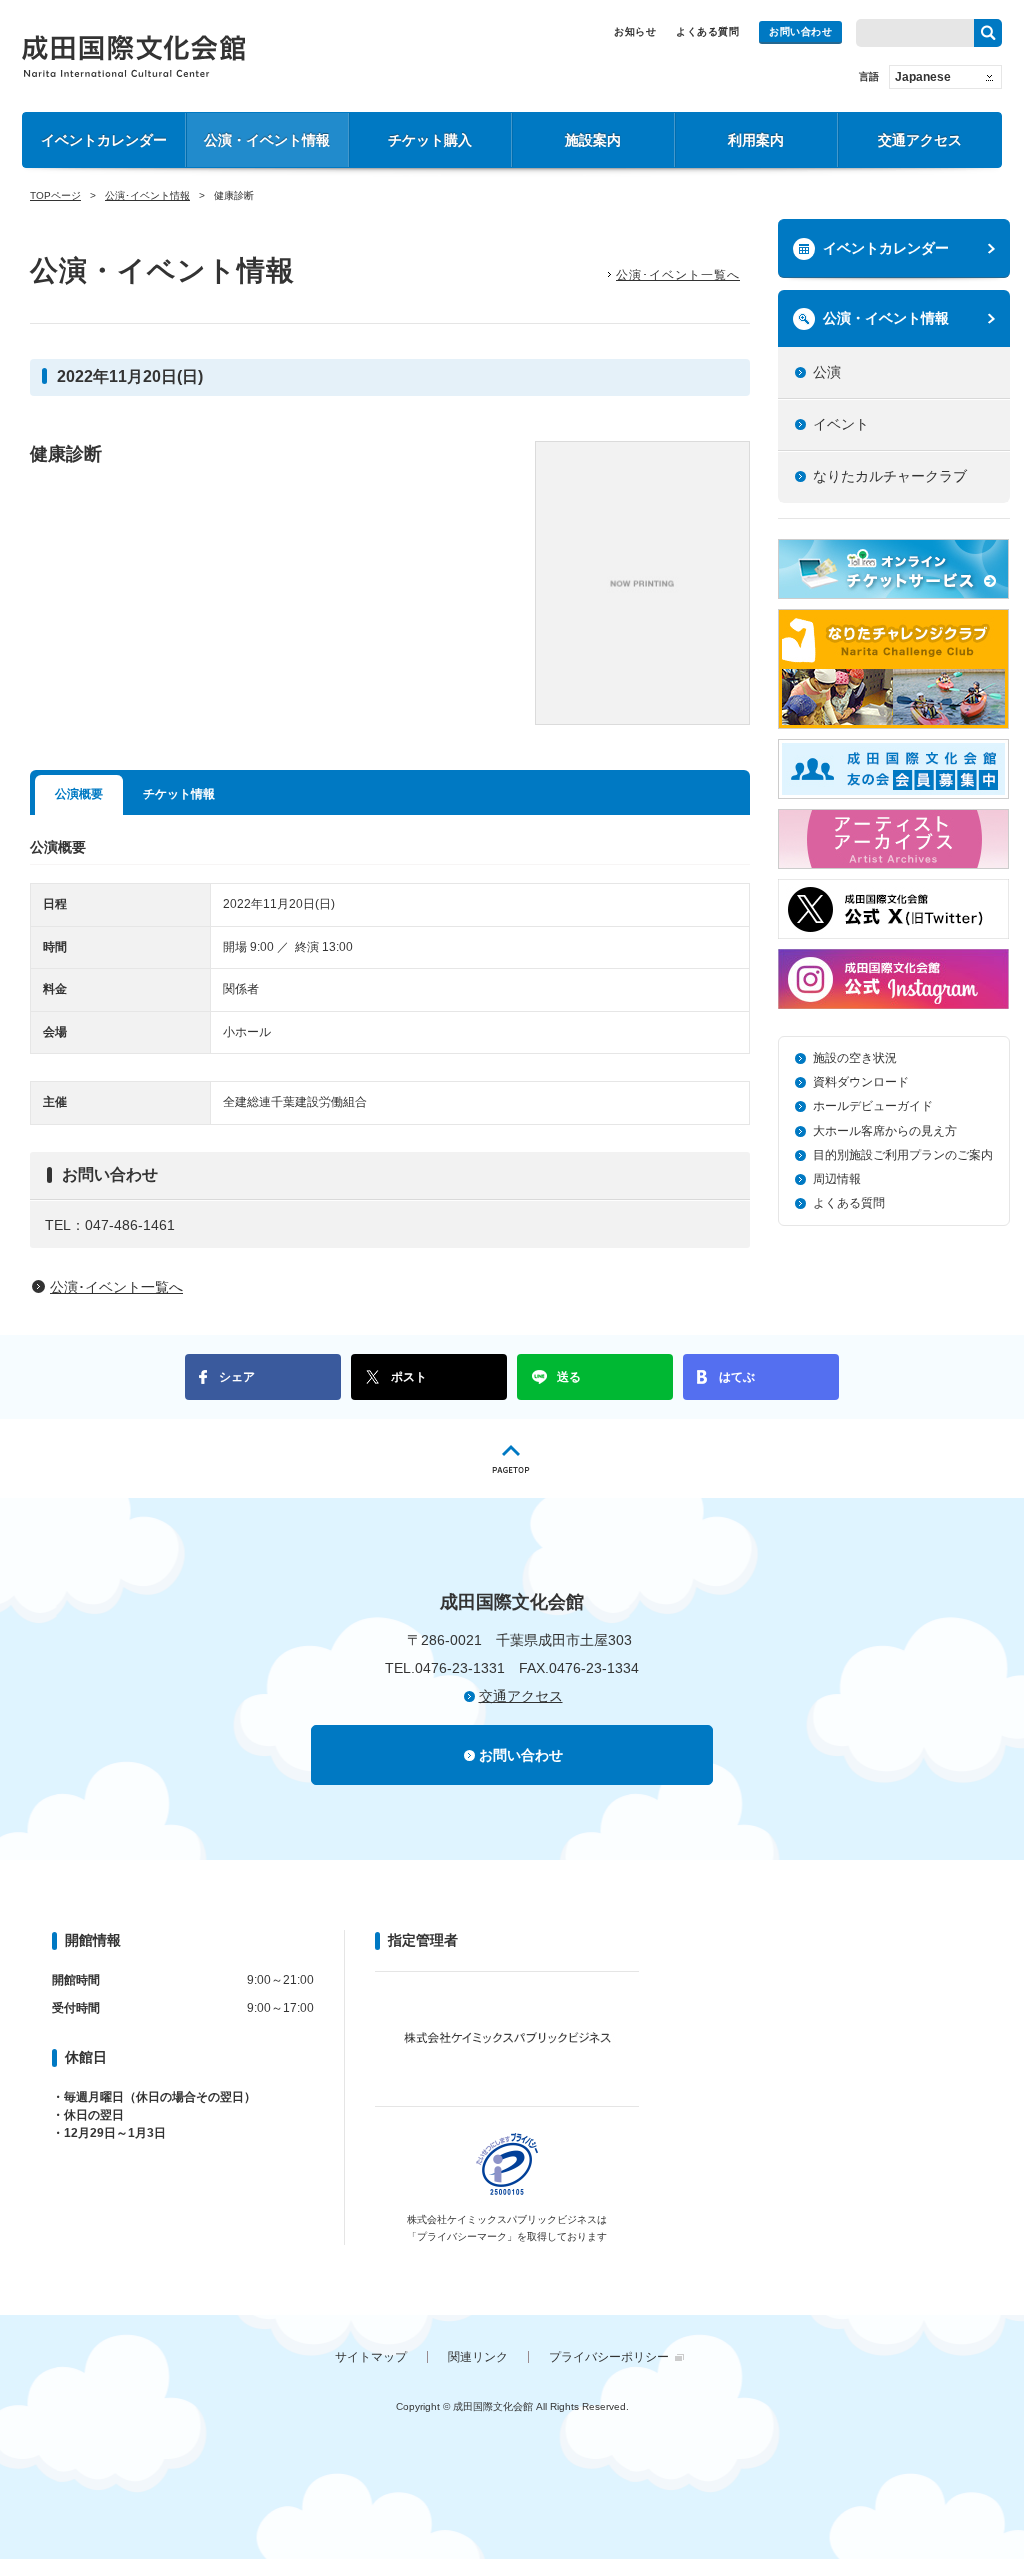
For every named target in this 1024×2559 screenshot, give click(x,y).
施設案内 (593, 140)
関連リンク (478, 2357)
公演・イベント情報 (267, 140)
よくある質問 (707, 31)
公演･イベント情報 (147, 195)
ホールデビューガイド (873, 1106)
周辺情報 (837, 1179)
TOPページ (55, 195)
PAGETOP (512, 1458)
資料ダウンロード (861, 1082)
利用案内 (756, 140)
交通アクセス (920, 140)
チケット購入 (430, 140)
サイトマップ (371, 2357)
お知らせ (635, 31)
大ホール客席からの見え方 (885, 1131)
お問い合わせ (800, 31)
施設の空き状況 (855, 1058)
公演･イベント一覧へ (678, 275)
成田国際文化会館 (133, 56)
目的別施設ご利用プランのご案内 (903, 1155)
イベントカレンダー (104, 140)
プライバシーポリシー (609, 2357)
